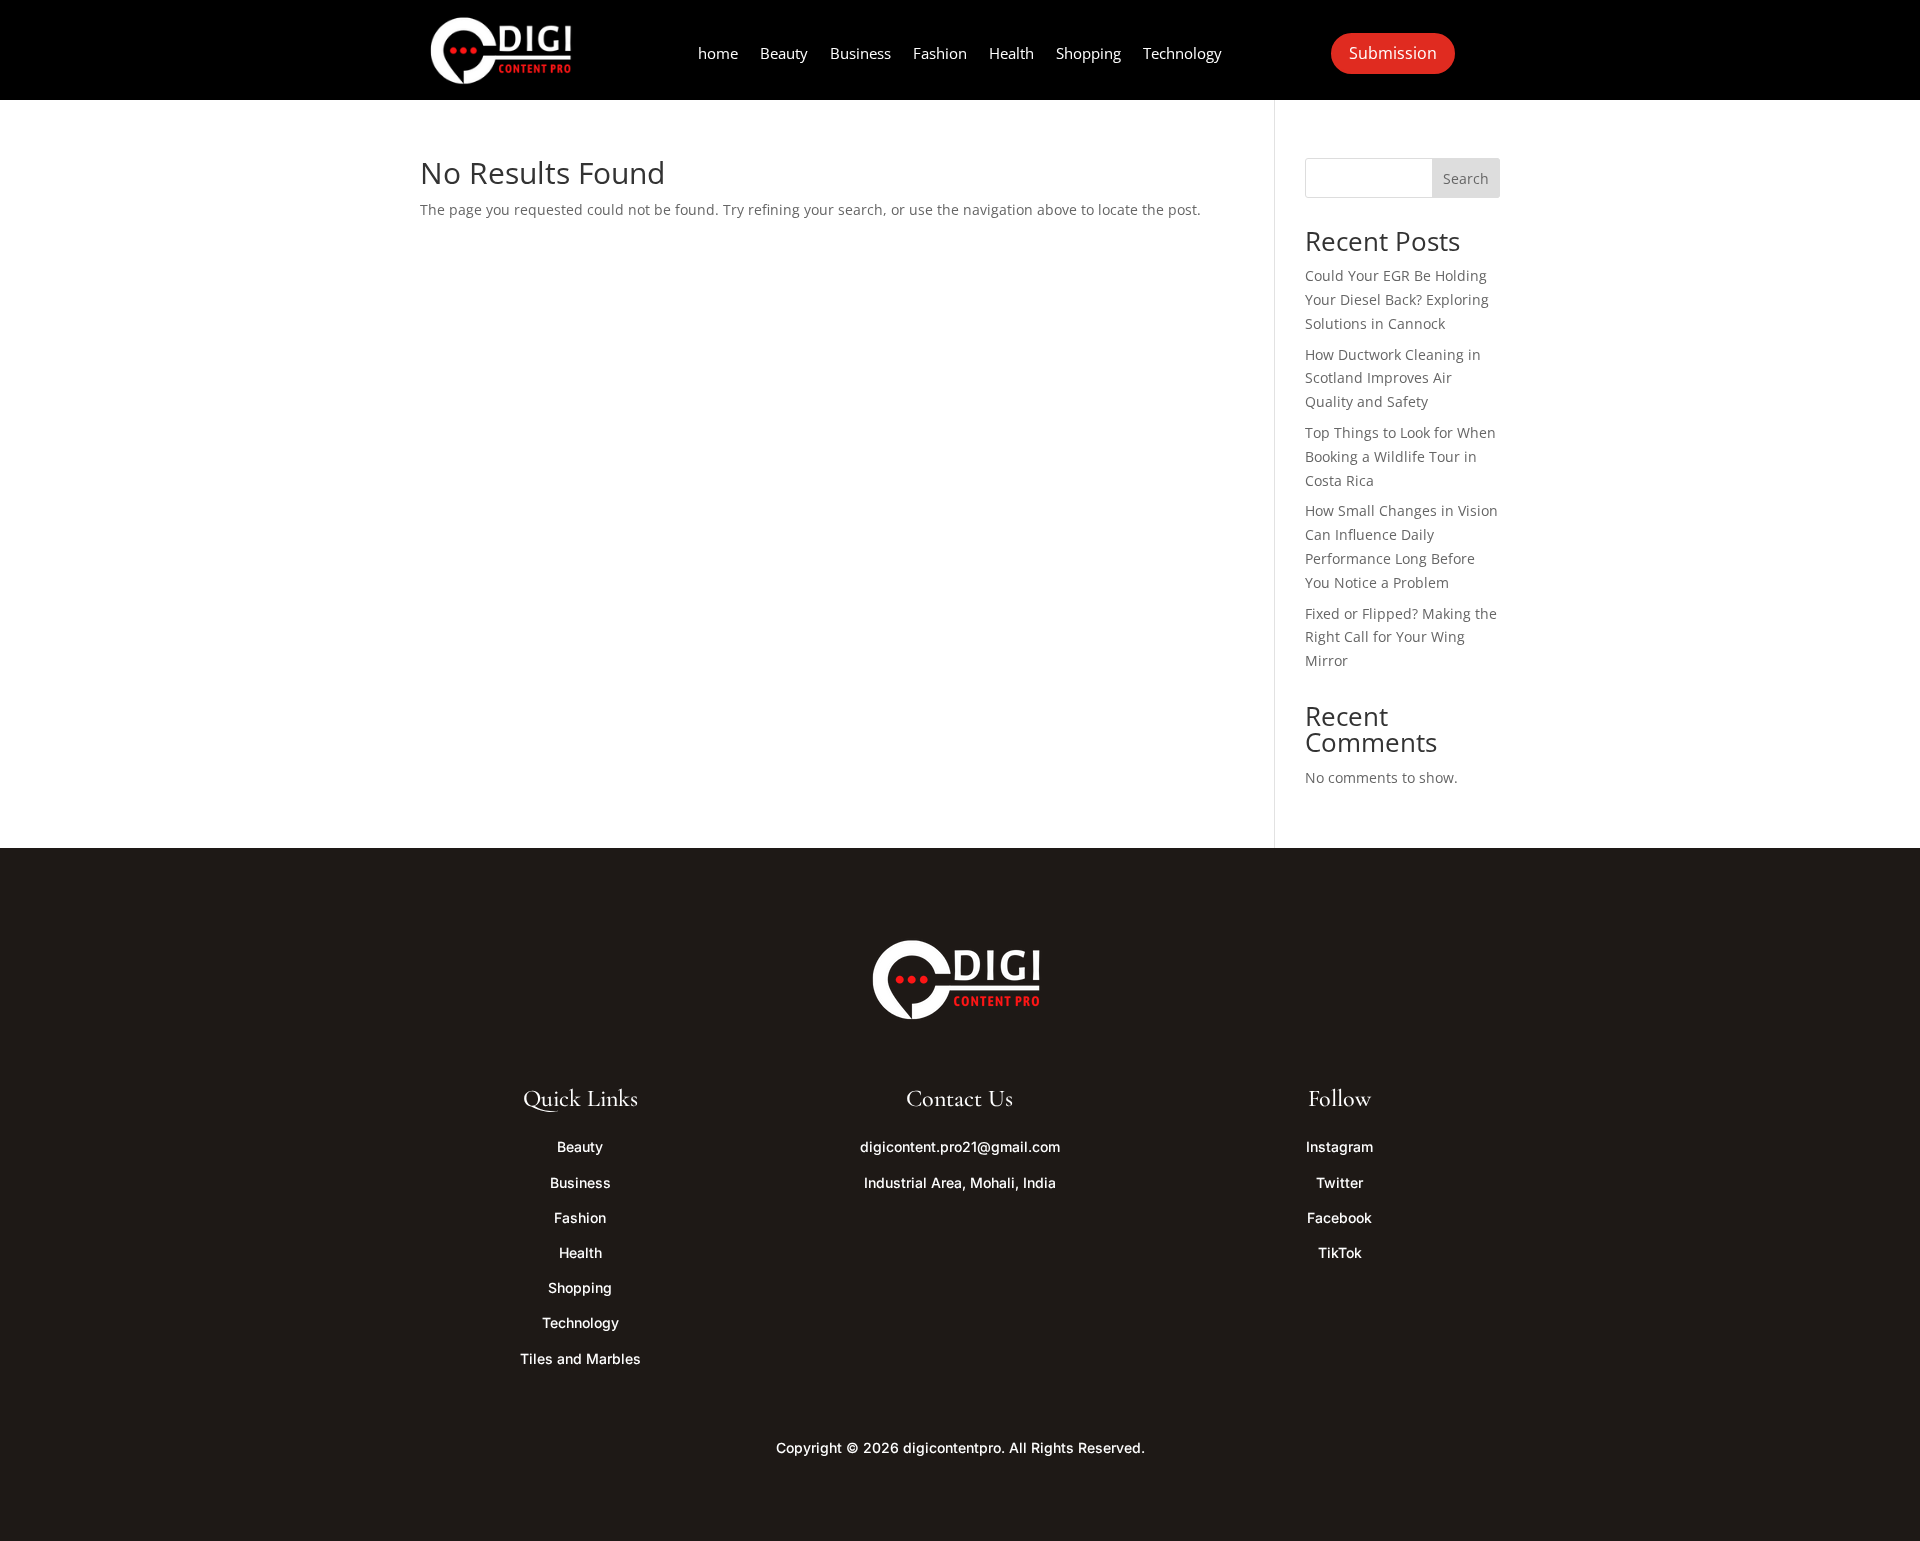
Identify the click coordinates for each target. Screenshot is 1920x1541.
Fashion (940, 54)
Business (860, 54)
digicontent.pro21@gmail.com (960, 1146)
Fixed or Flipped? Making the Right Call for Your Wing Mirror (1401, 637)
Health (1011, 54)
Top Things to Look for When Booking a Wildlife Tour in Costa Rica (1400, 456)
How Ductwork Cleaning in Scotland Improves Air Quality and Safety (1393, 378)
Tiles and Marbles (580, 1358)
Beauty (784, 54)
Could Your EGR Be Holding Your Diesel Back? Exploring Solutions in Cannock (1397, 299)
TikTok (1340, 1252)
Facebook (1339, 1217)
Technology (1182, 54)
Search (1466, 178)
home (718, 54)
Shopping (1088, 54)
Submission (1393, 53)
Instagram (1339, 1146)
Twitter (1339, 1182)
